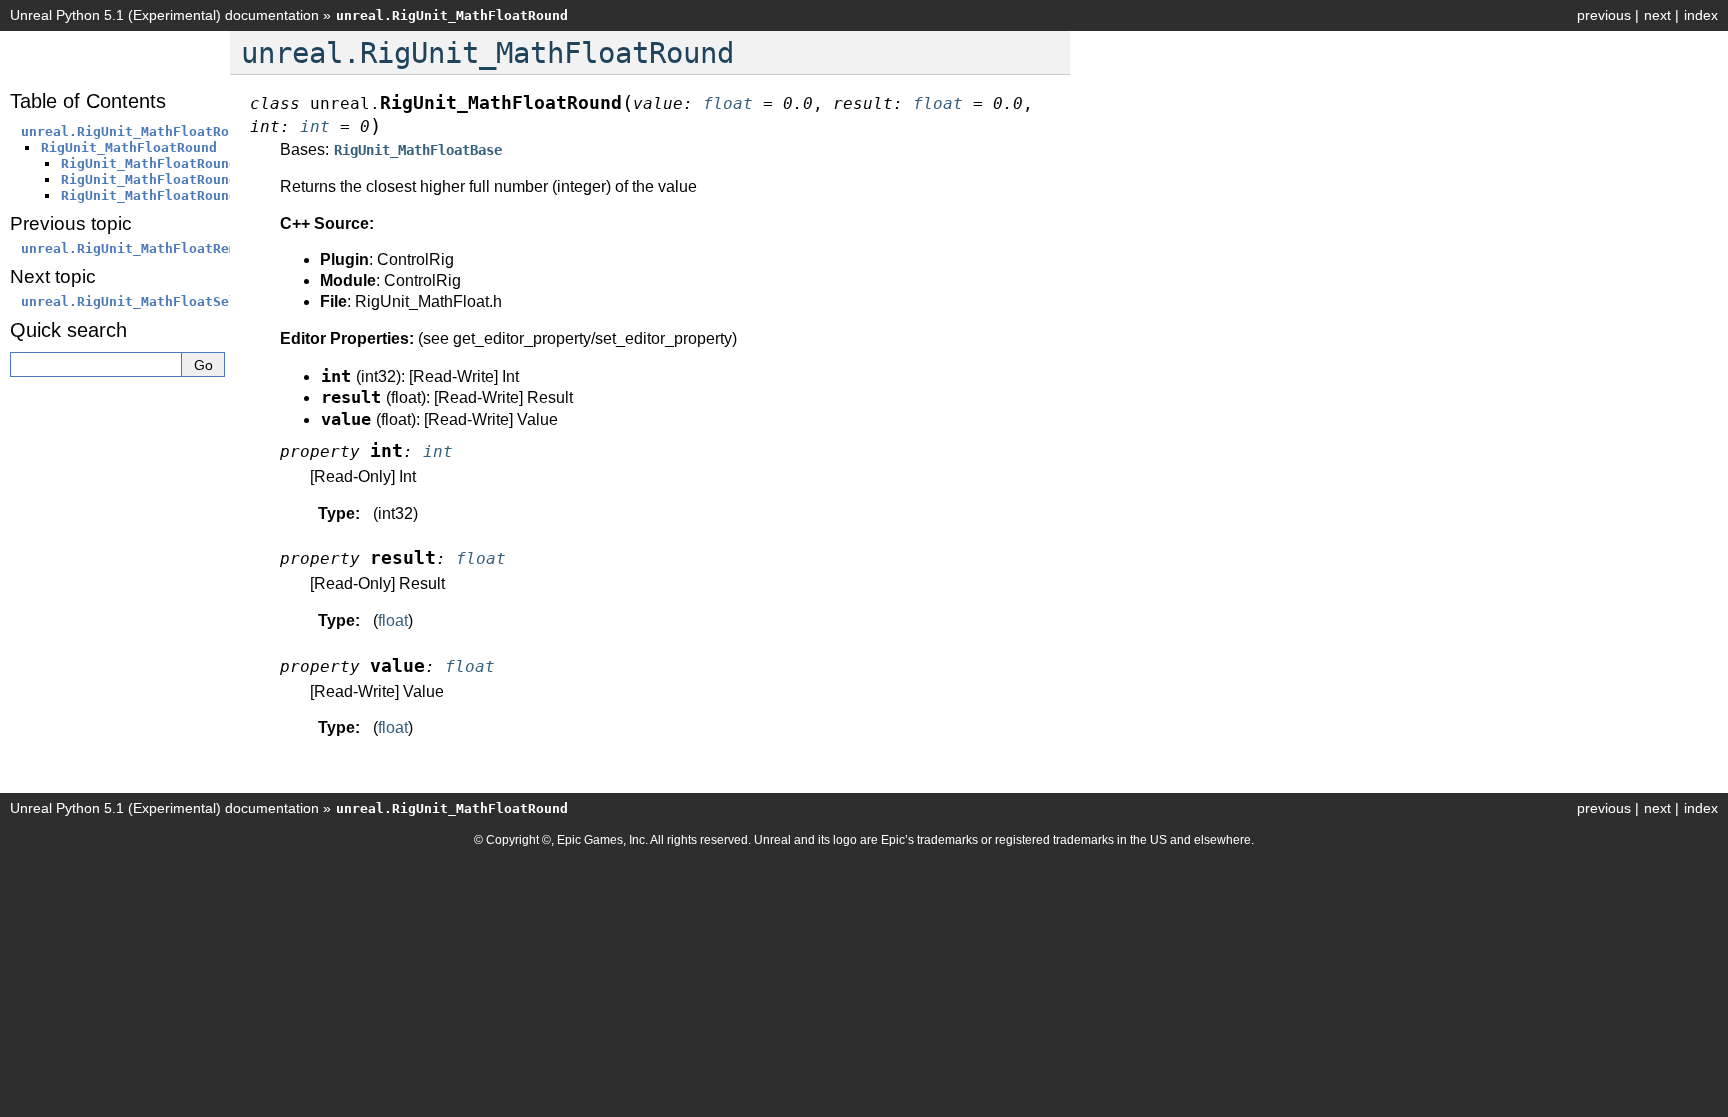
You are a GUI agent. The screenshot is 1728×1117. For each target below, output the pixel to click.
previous (1604, 15)
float (393, 620)
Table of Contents (88, 101)
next (1657, 15)
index (1701, 15)
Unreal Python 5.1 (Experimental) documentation (164, 15)
